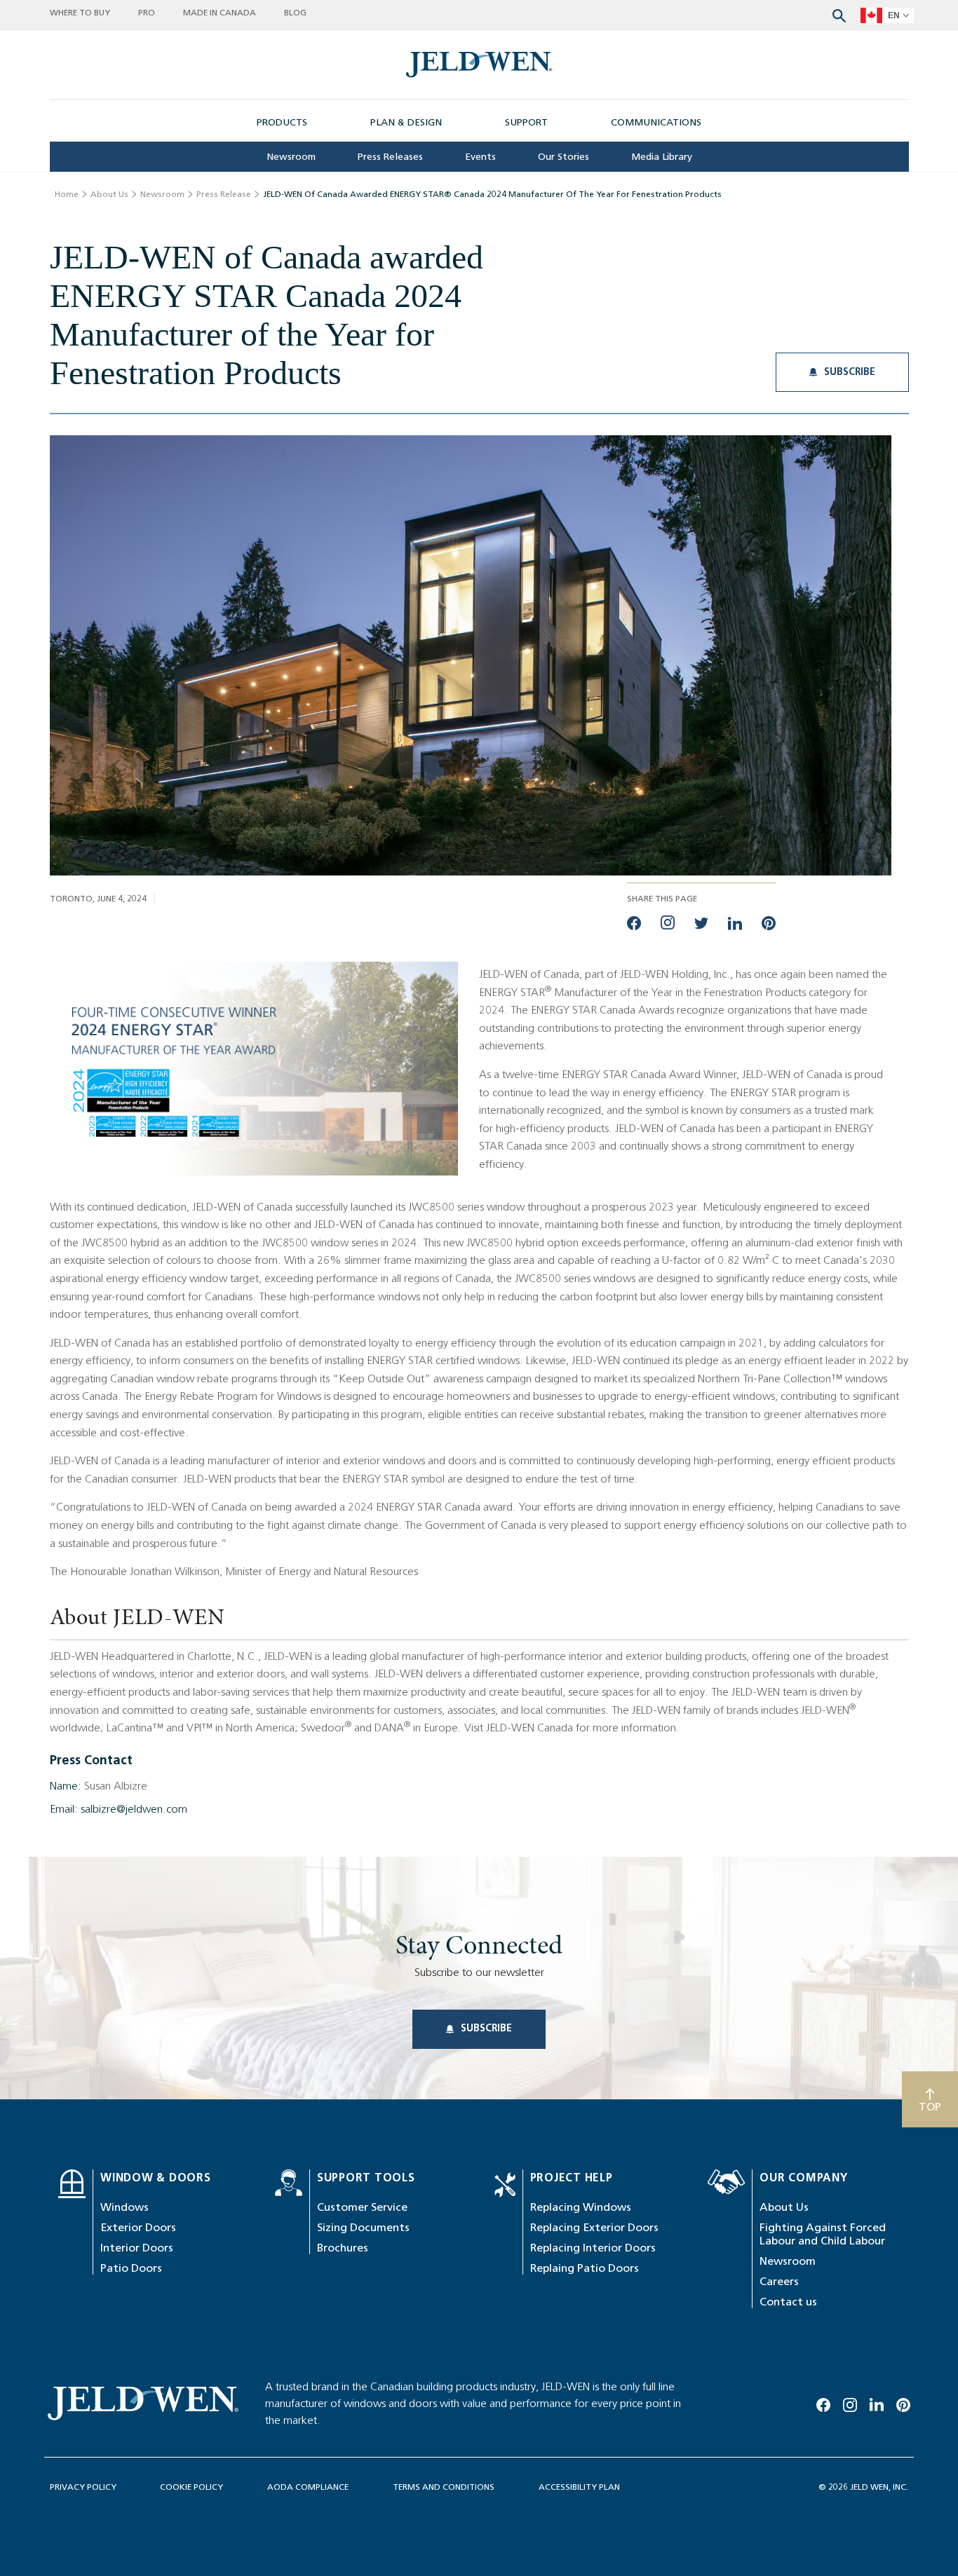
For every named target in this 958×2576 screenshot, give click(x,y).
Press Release (224, 194)
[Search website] (839, 14)
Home (67, 194)
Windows (124, 2207)
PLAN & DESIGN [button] (406, 122)
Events (480, 157)
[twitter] (701, 922)
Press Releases (390, 157)
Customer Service (362, 2207)
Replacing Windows (581, 2207)
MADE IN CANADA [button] (220, 12)
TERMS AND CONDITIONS (444, 2487)
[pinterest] (769, 922)
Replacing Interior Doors (593, 2248)
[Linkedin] (877, 2402)
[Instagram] (850, 2402)
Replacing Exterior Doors (594, 2227)
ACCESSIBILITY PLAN (579, 2487)
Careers (779, 2281)
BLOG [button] (295, 12)
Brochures (343, 2248)
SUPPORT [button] (526, 122)
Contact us (788, 2302)
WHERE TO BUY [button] (80, 12)
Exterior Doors (138, 2227)
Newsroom (291, 157)
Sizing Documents (363, 2227)
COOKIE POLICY (191, 2487)
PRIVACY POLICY (83, 2487)
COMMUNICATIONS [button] (656, 122)
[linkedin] (735, 922)
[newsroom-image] (479, 65)
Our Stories (564, 157)
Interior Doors (137, 2248)
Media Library (662, 157)
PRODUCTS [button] (282, 122)
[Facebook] (823, 2402)
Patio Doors (131, 2268)
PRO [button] (147, 12)
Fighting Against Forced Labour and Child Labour (823, 2234)
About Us (109, 194)
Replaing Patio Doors (585, 2268)
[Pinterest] (903, 2402)
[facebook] (634, 922)
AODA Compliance (308, 2487)
